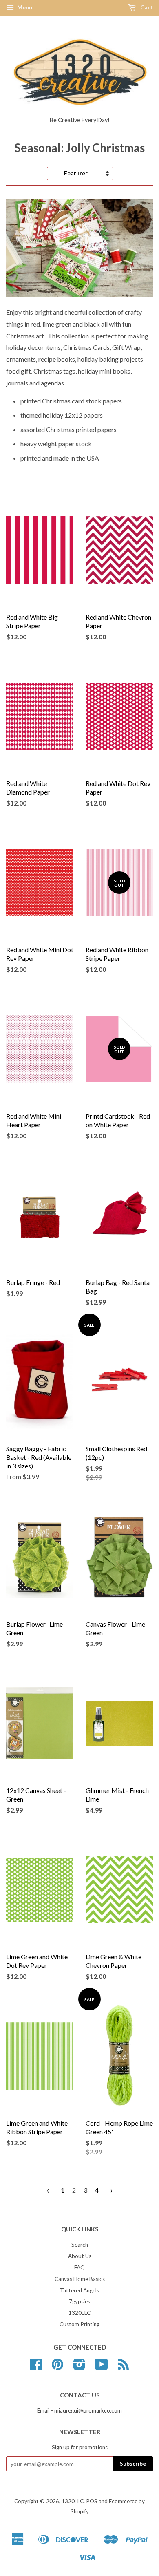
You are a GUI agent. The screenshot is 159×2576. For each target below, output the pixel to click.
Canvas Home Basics (80, 2279)
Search (80, 2245)
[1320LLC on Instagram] (79, 2367)
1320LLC (79, 2313)
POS (92, 2501)
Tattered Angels (79, 2290)
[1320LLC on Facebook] (36, 2367)
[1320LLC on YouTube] (102, 2367)
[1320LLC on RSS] (123, 2367)
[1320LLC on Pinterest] (57, 2367)
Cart (146, 7)
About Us (80, 2256)
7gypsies (79, 2301)
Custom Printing (79, 2324)
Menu (24, 7)
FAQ (79, 2267)
